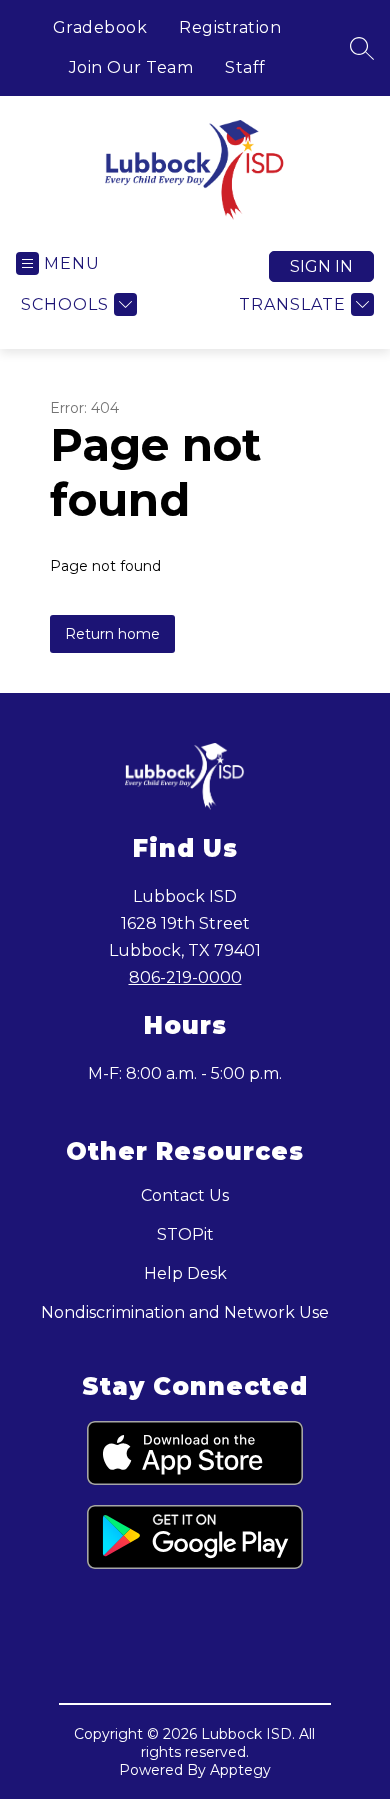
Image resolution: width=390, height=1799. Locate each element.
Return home (112, 634)
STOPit (185, 1234)
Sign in (321, 266)
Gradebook (100, 27)
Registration (230, 27)
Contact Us (185, 1195)
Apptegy (240, 1770)
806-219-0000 (185, 977)
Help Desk (185, 1273)
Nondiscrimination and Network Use (185, 1312)
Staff (245, 67)
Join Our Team (131, 67)
